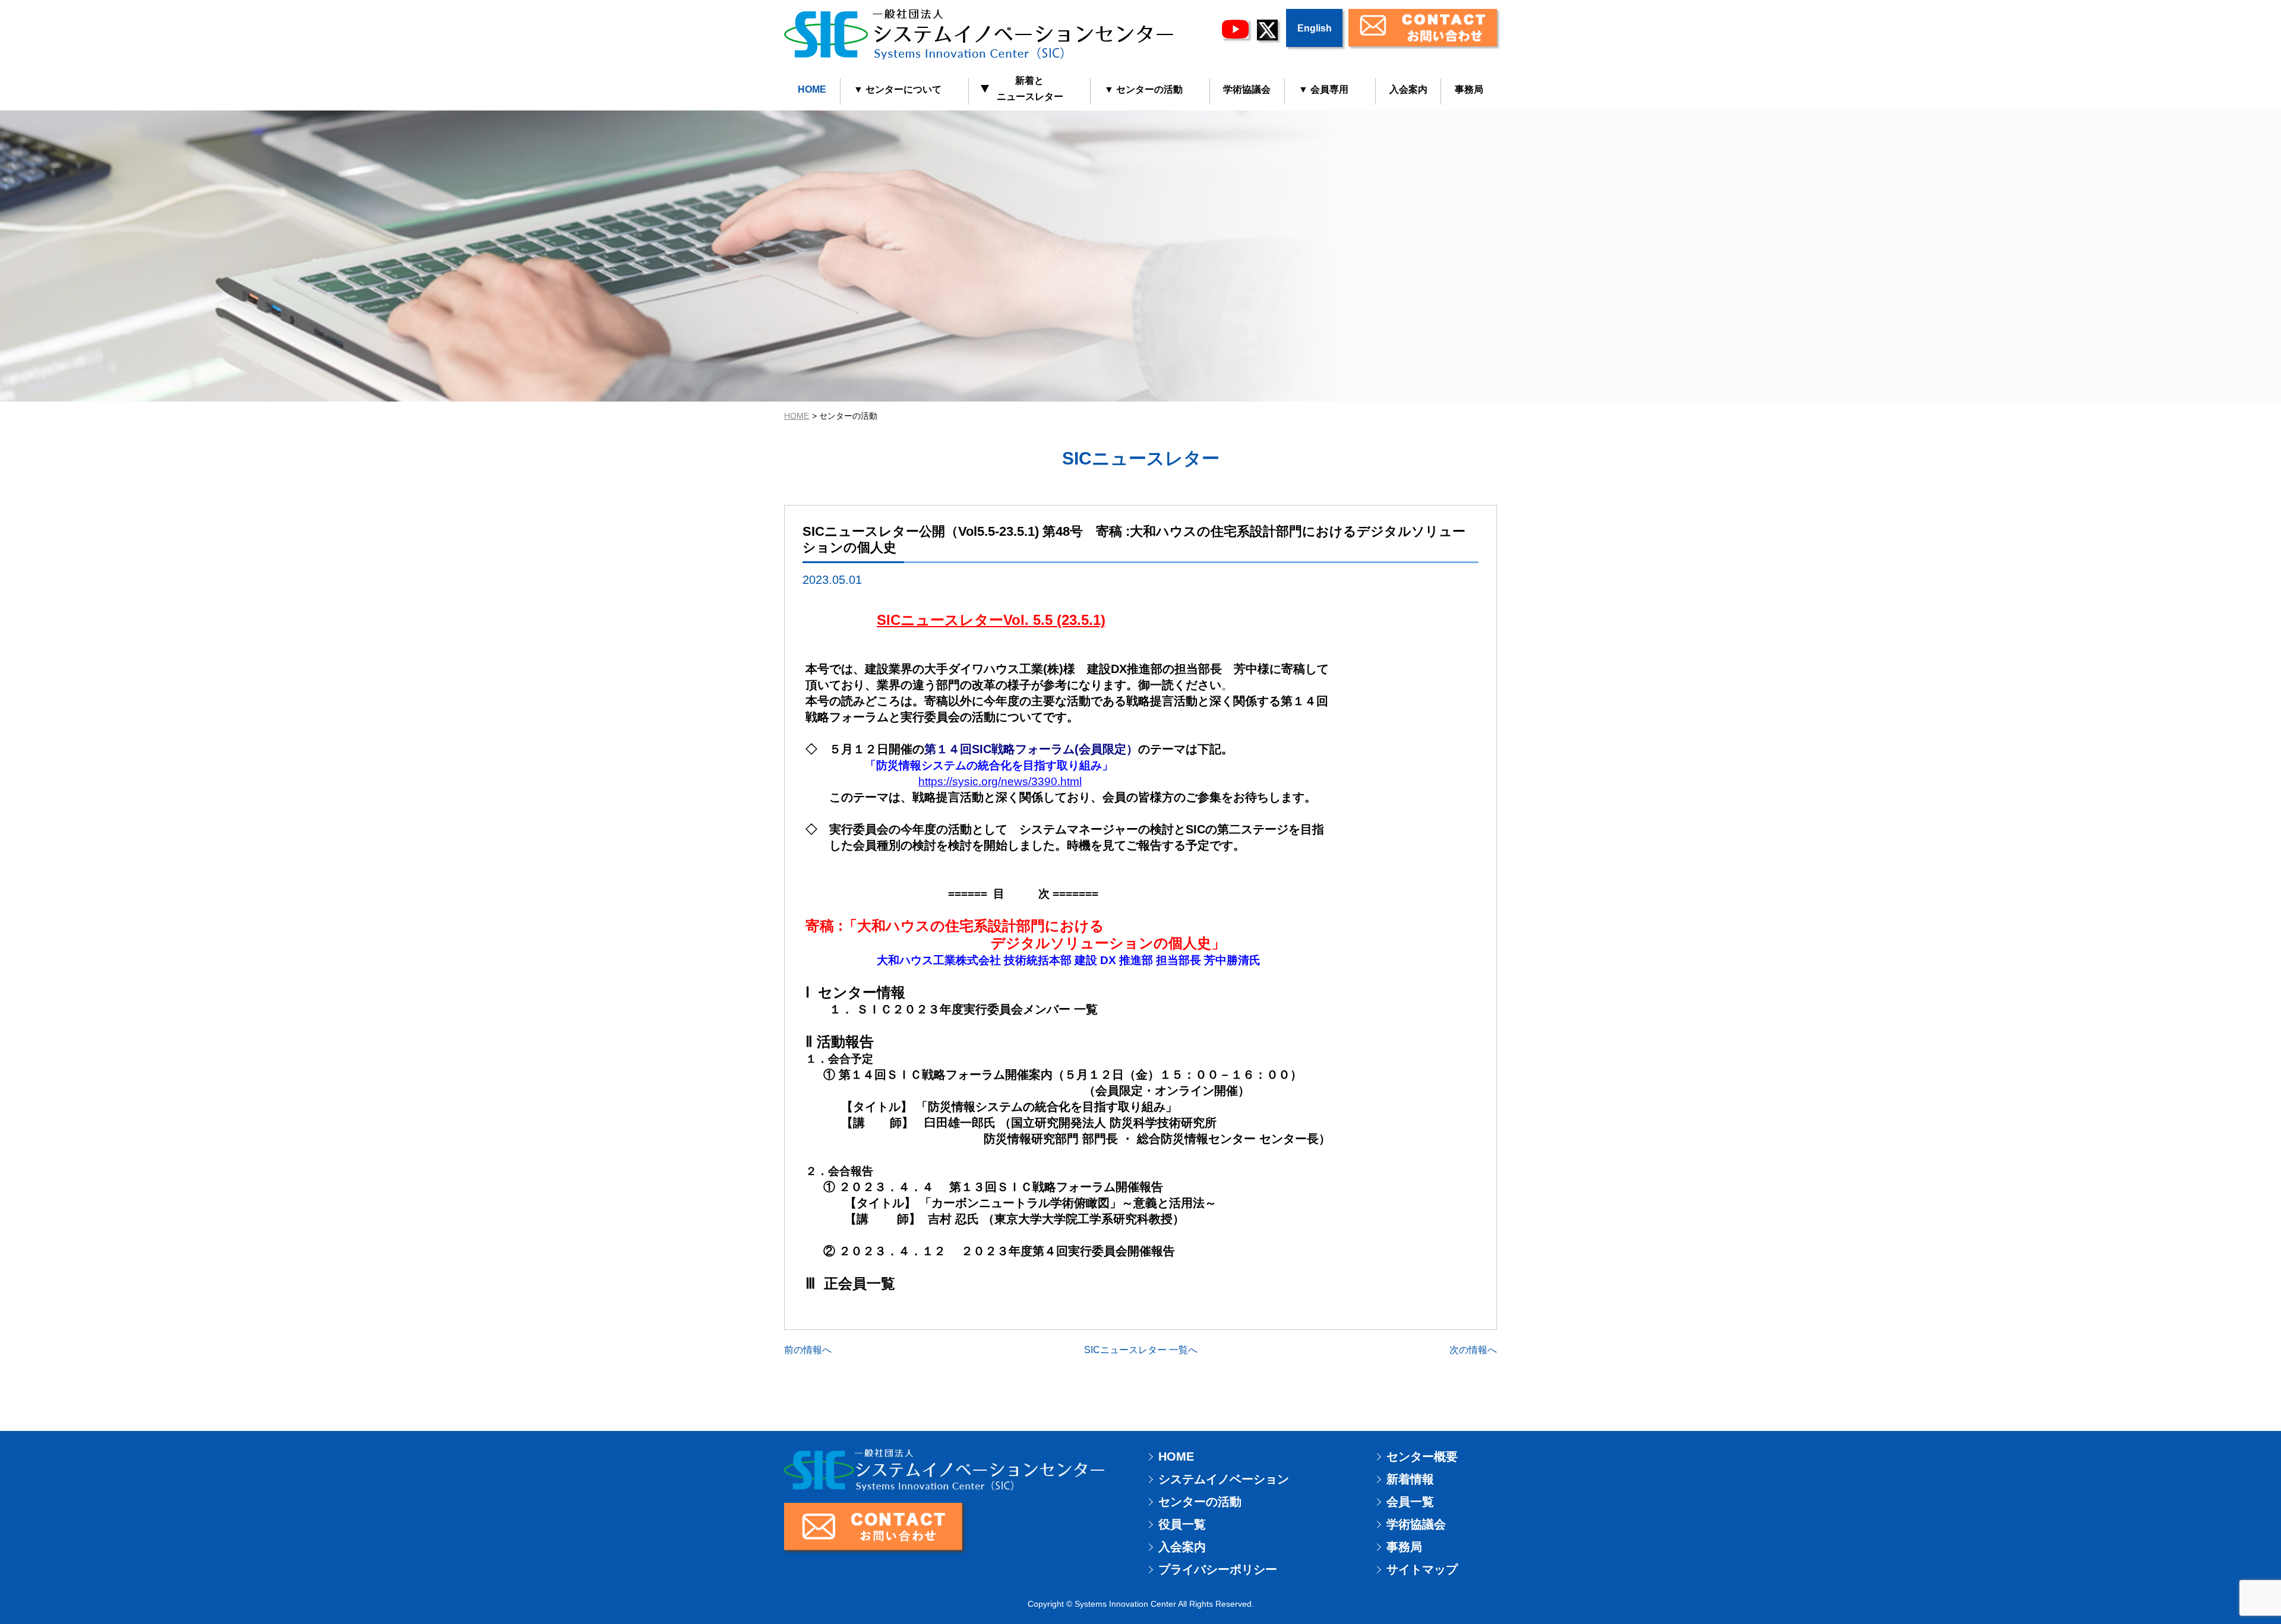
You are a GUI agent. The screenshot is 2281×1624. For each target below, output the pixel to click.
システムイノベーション (1224, 1479)
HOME (812, 89)
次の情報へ (1473, 1350)
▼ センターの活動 (1143, 89)
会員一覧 (1410, 1502)
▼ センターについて (898, 89)
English (1315, 28)
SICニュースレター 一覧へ (1141, 1350)
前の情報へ (808, 1350)
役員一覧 (1182, 1524)
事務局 (1469, 89)
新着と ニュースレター (1023, 89)
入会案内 (1408, 89)
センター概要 (1422, 1456)
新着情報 (1410, 1479)
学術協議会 (1247, 89)
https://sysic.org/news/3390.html (1000, 781)
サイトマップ (1422, 1569)
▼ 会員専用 (1323, 89)
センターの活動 (1200, 1502)
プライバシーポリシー (1218, 1569)
